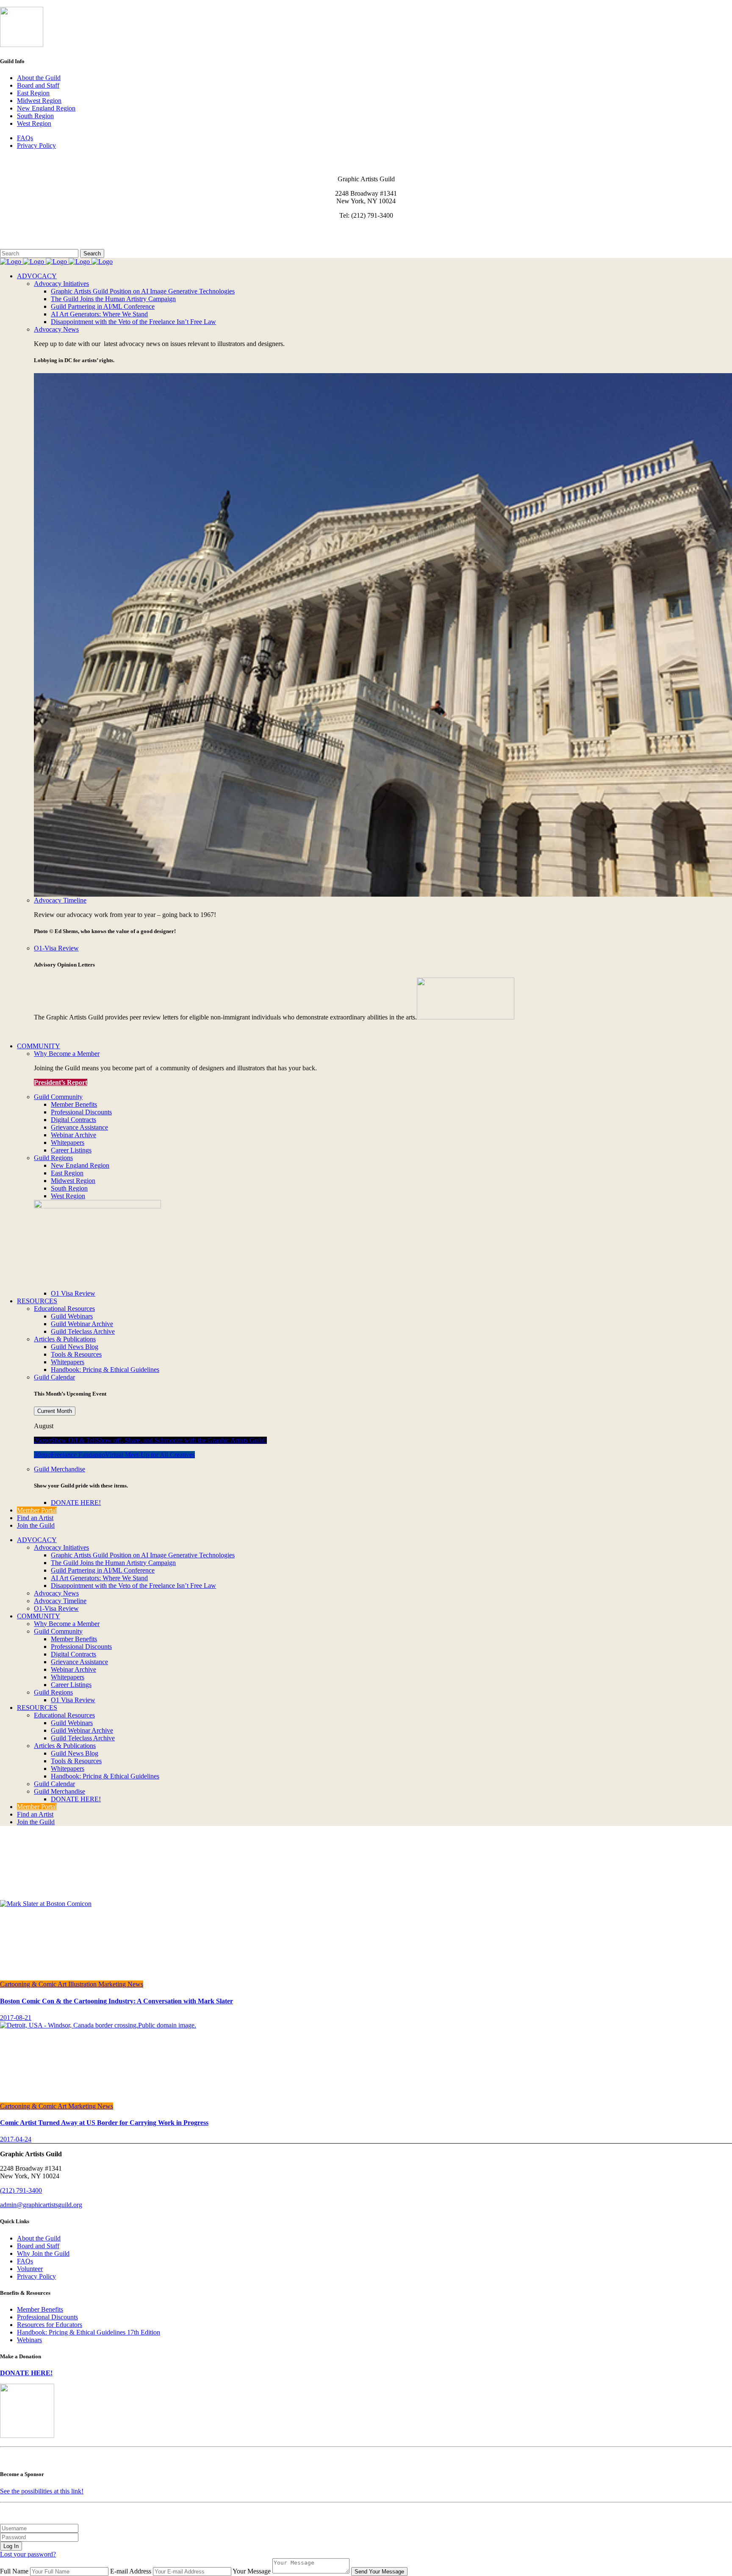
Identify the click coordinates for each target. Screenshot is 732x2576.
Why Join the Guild (43, 2253)
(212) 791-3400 (21, 2190)
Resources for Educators (50, 2325)
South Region (35, 116)
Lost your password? (28, 2554)
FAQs (25, 138)
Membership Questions (31, 237)
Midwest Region (39, 101)
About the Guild (39, 78)
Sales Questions (21, 245)
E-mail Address (131, 2571)
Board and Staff (38, 85)
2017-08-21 (16, 2018)
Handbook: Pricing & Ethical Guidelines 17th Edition (89, 2332)
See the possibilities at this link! (42, 2491)
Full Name (14, 2571)
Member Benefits (40, 2309)
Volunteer (30, 2269)
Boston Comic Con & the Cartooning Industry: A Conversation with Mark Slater (116, 2001)
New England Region (46, 108)
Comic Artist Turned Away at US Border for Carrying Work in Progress (104, 2123)
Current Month (55, 1411)
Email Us (12, 230)
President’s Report (61, 1082)
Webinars (29, 2340)
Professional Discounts (47, 2317)
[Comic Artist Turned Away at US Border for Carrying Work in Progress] (98, 2025)
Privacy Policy (36, 145)
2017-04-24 (16, 2139)
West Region (34, 123)
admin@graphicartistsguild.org (41, 2205)
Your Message (252, 2571)
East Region (33, 93)
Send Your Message (379, 2572)
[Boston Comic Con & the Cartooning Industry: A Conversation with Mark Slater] (46, 1904)
